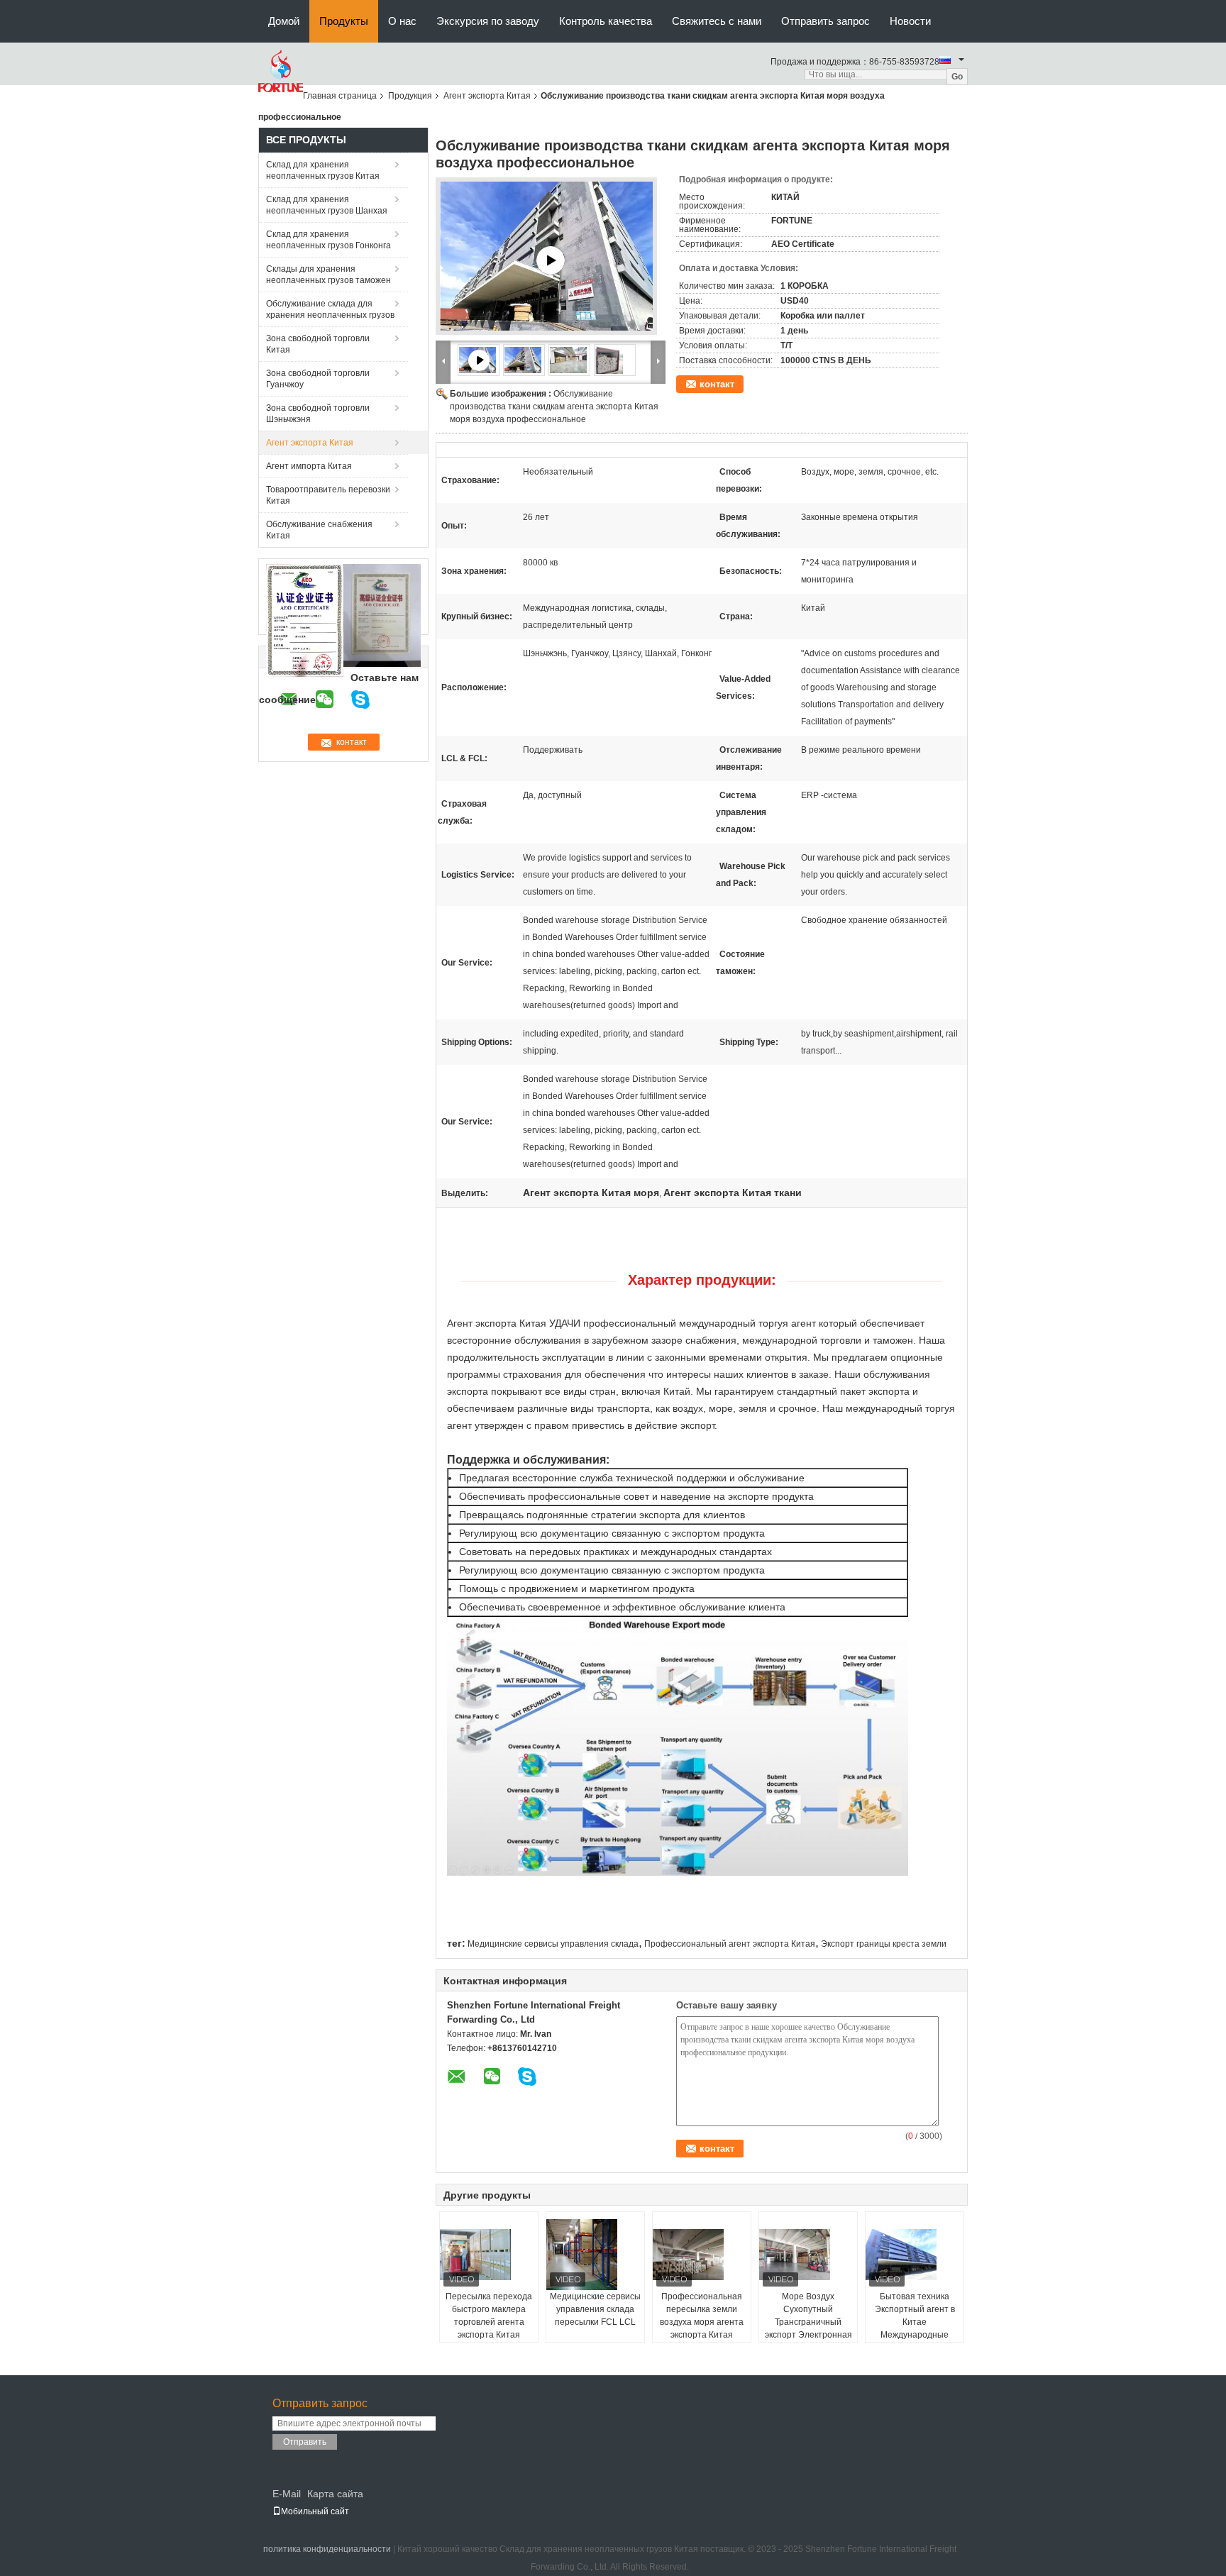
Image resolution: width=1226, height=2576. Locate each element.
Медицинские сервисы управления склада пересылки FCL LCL (595, 2309)
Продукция (410, 96)
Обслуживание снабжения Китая (319, 530)
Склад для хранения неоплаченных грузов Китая (323, 170)
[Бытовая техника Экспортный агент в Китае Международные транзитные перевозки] (915, 2255)
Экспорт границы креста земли (884, 1944)
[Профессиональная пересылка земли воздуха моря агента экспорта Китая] (702, 2255)
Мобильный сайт (315, 2511)
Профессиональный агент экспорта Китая (730, 1944)
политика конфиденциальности (327, 2549)
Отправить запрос (825, 21)
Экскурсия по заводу (488, 21)
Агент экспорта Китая (487, 96)
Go (957, 77)
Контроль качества (606, 21)
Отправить (305, 2442)
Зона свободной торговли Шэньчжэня (318, 414)
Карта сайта (335, 2494)
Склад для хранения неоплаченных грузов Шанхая (327, 205)
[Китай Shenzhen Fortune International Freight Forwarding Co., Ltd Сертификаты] (305, 620)
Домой (284, 21)
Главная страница (340, 96)
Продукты (344, 21)
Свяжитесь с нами (717, 21)
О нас (402, 21)
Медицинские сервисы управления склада (553, 1944)
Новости (910, 21)
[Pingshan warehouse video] (551, 260)
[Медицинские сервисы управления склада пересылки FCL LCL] (596, 2255)
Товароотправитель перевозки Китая (328, 495)
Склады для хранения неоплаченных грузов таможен (328, 275)
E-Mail (287, 2494)
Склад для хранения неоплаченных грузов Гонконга (328, 240)
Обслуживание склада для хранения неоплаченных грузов (330, 309)
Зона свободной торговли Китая (318, 344)
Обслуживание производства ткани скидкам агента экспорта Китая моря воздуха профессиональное (554, 407)
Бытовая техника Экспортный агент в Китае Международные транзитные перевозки (915, 2328)
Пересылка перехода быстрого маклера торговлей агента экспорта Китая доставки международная (489, 2328)
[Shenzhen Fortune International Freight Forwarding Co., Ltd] (281, 71)
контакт (717, 384)
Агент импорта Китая (309, 466)
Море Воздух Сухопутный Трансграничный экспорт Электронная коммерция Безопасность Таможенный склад (808, 2335)
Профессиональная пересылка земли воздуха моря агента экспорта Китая (702, 2316)
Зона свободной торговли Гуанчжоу (318, 379)
